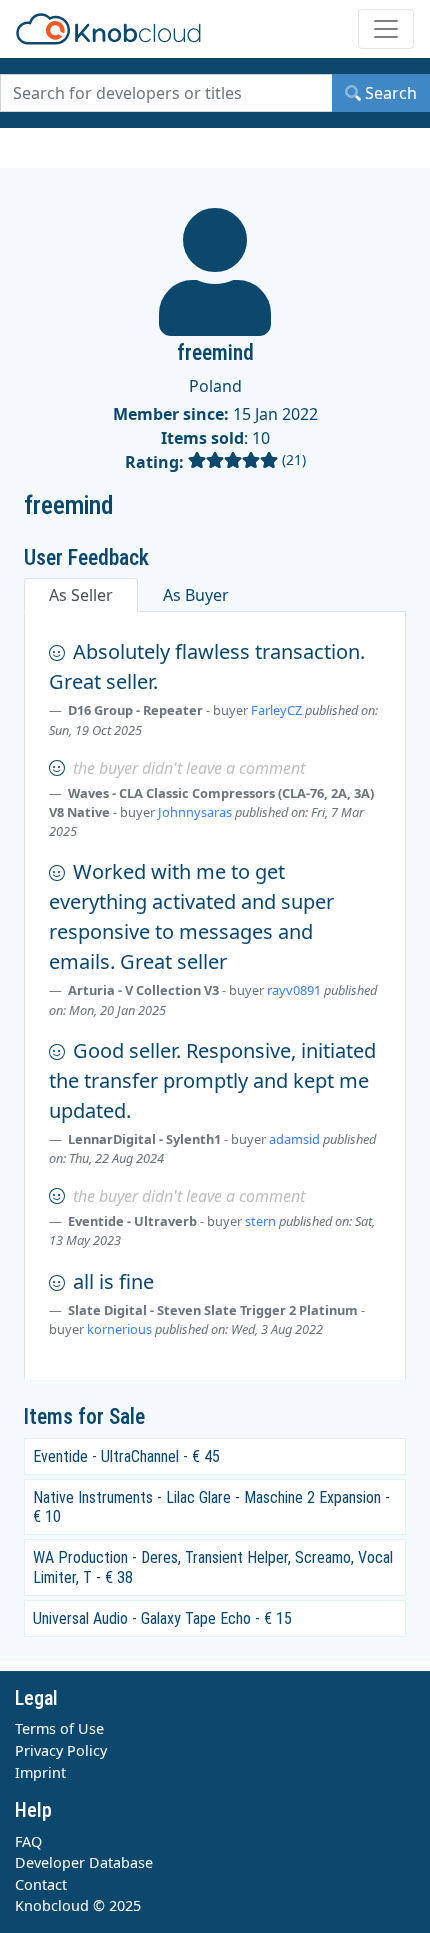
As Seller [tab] (81, 595)
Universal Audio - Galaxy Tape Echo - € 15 (162, 1618)
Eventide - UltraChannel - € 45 (126, 1456)
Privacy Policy (61, 1750)
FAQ (28, 1841)
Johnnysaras (195, 812)
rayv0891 (294, 990)
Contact (41, 1884)
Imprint (40, 1772)
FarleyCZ (276, 710)
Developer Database (84, 1862)
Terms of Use (59, 1728)
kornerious (119, 1329)
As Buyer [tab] (196, 595)
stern (260, 1221)
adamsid (294, 1139)
